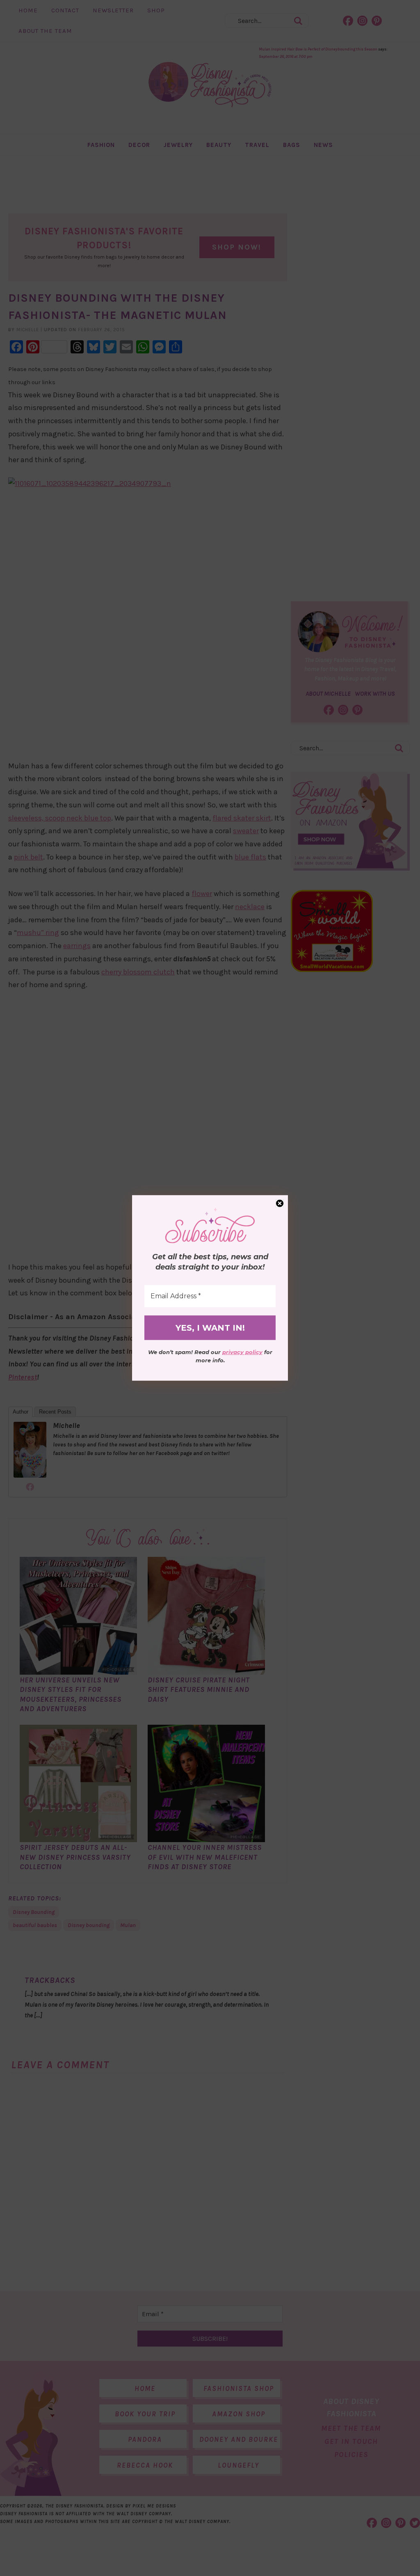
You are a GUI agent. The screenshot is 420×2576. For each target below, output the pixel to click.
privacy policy (242, 1352)
